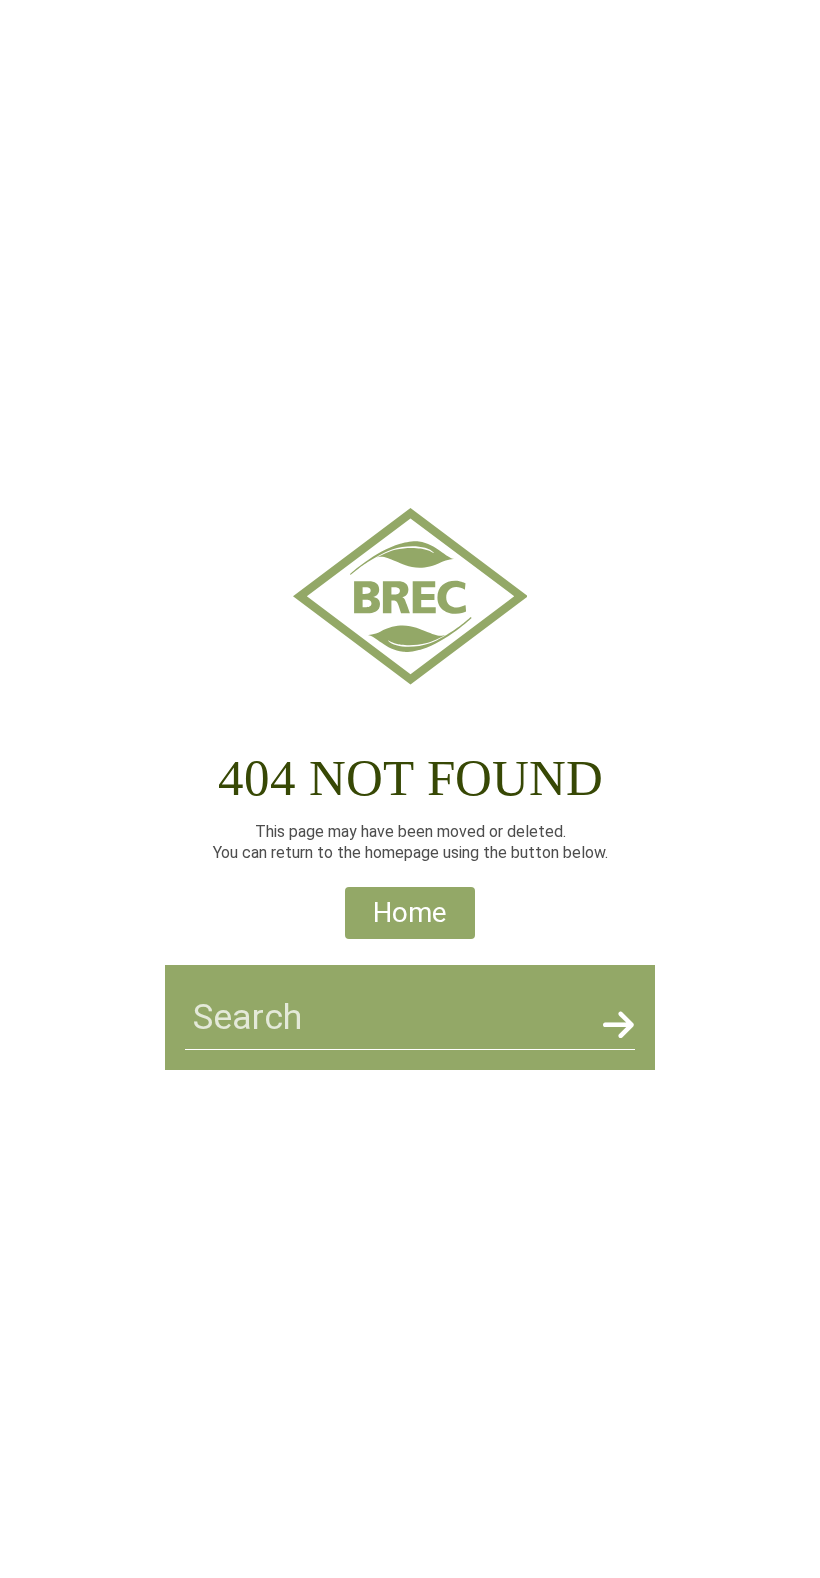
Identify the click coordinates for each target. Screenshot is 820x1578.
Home (410, 912)
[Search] (615, 1025)
